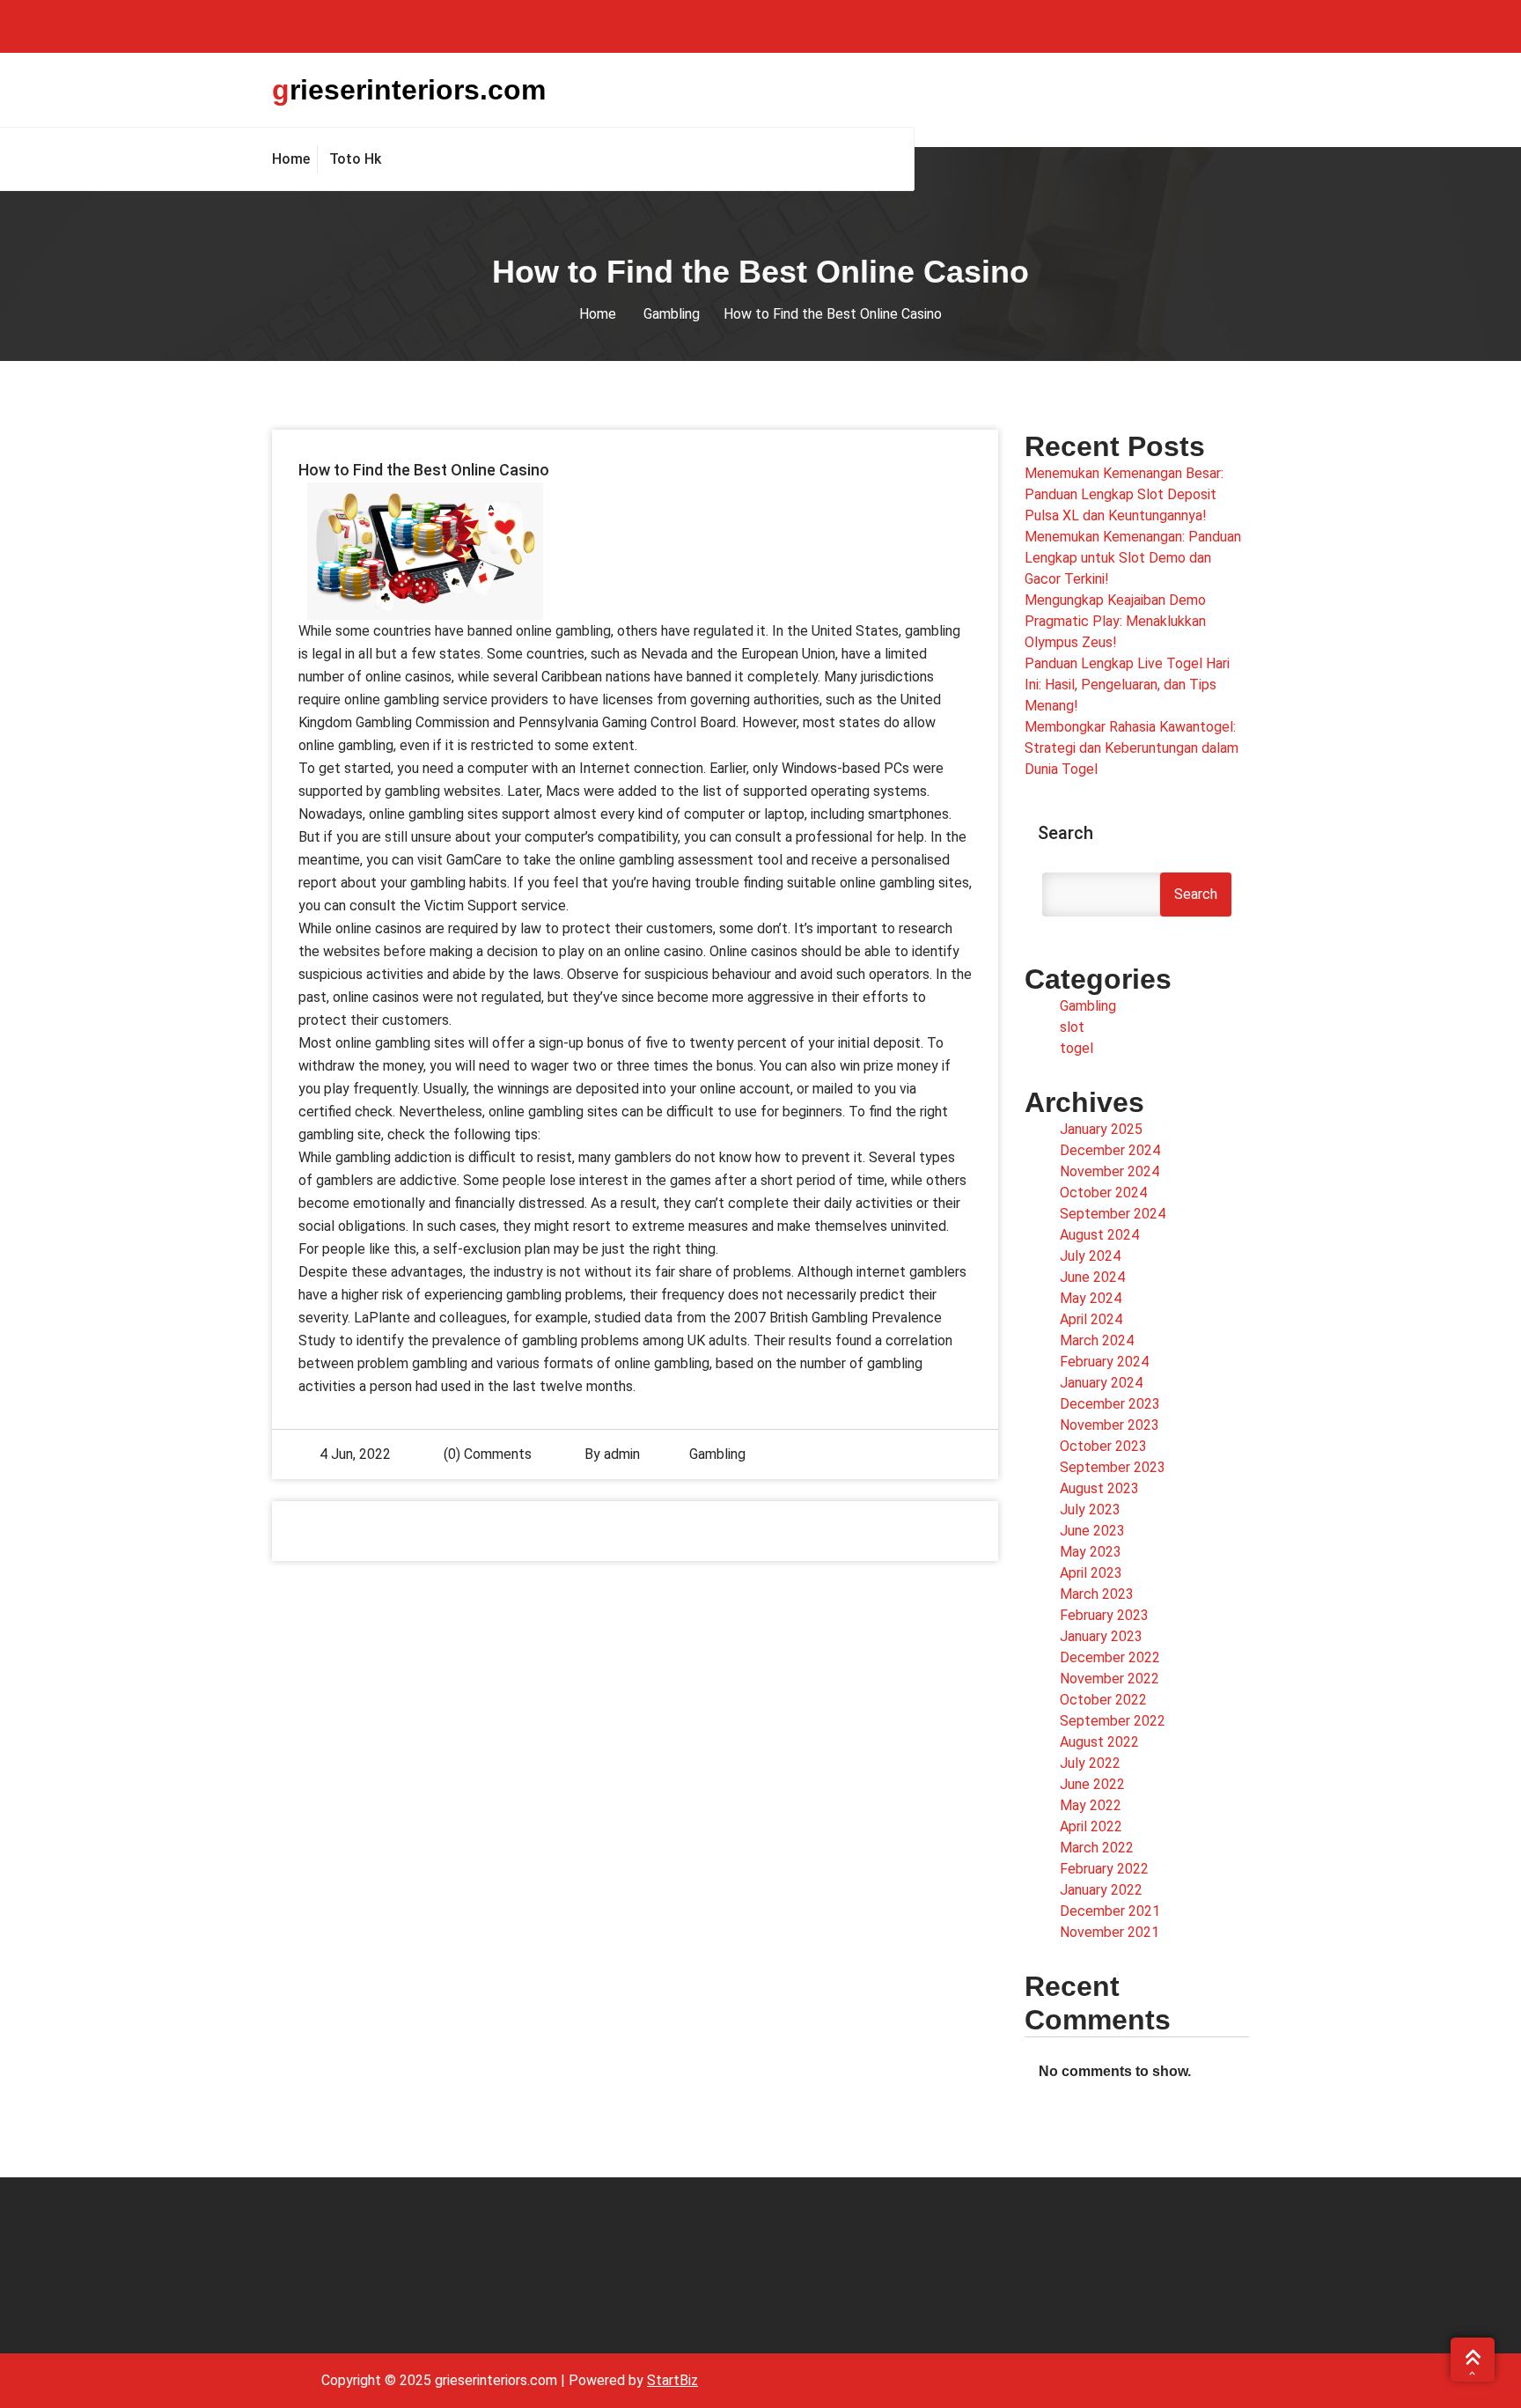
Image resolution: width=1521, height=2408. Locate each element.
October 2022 (1103, 1700)
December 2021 (1110, 1911)
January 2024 (1101, 1383)
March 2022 (1097, 1848)
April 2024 (1091, 1319)
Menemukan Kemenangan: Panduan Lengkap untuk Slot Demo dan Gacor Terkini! (1133, 558)
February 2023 (1104, 1615)
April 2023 (1091, 1573)
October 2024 (1103, 1193)
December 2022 (1110, 1657)
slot (1072, 1027)
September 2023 (1113, 1467)
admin (622, 1454)
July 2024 (1090, 1256)
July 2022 (1090, 1763)
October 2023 (1103, 1446)
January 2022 (1101, 1890)
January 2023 (1101, 1636)
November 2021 (1110, 1932)
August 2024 (1099, 1235)
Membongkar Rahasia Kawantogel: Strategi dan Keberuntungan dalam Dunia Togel (1132, 748)
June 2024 (1092, 1277)
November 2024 (1110, 1171)
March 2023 (1097, 1594)
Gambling (672, 314)
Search (1065, 833)
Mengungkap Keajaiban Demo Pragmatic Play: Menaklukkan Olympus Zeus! (1115, 621)
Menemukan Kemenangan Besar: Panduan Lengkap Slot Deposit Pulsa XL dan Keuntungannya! (1124, 494)
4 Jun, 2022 (355, 1454)
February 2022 (1104, 1869)
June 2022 (1092, 1784)
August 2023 (1099, 1488)
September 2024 (1113, 1214)
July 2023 (1090, 1510)
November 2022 (1110, 1679)
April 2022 (1091, 1826)
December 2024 (1110, 1150)
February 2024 (1104, 1362)
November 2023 (1110, 1425)
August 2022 (1099, 1742)
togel (1076, 1048)
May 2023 (1091, 1552)
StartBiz (672, 2380)
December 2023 (1110, 1404)
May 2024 (1091, 1298)
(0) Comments (486, 1454)
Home (598, 314)
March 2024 (1097, 1340)
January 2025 (1101, 1129)
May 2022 (1091, 1805)
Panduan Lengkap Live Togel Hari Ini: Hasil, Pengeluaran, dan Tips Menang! (1127, 685)
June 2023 (1092, 1531)
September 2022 (1113, 1721)
